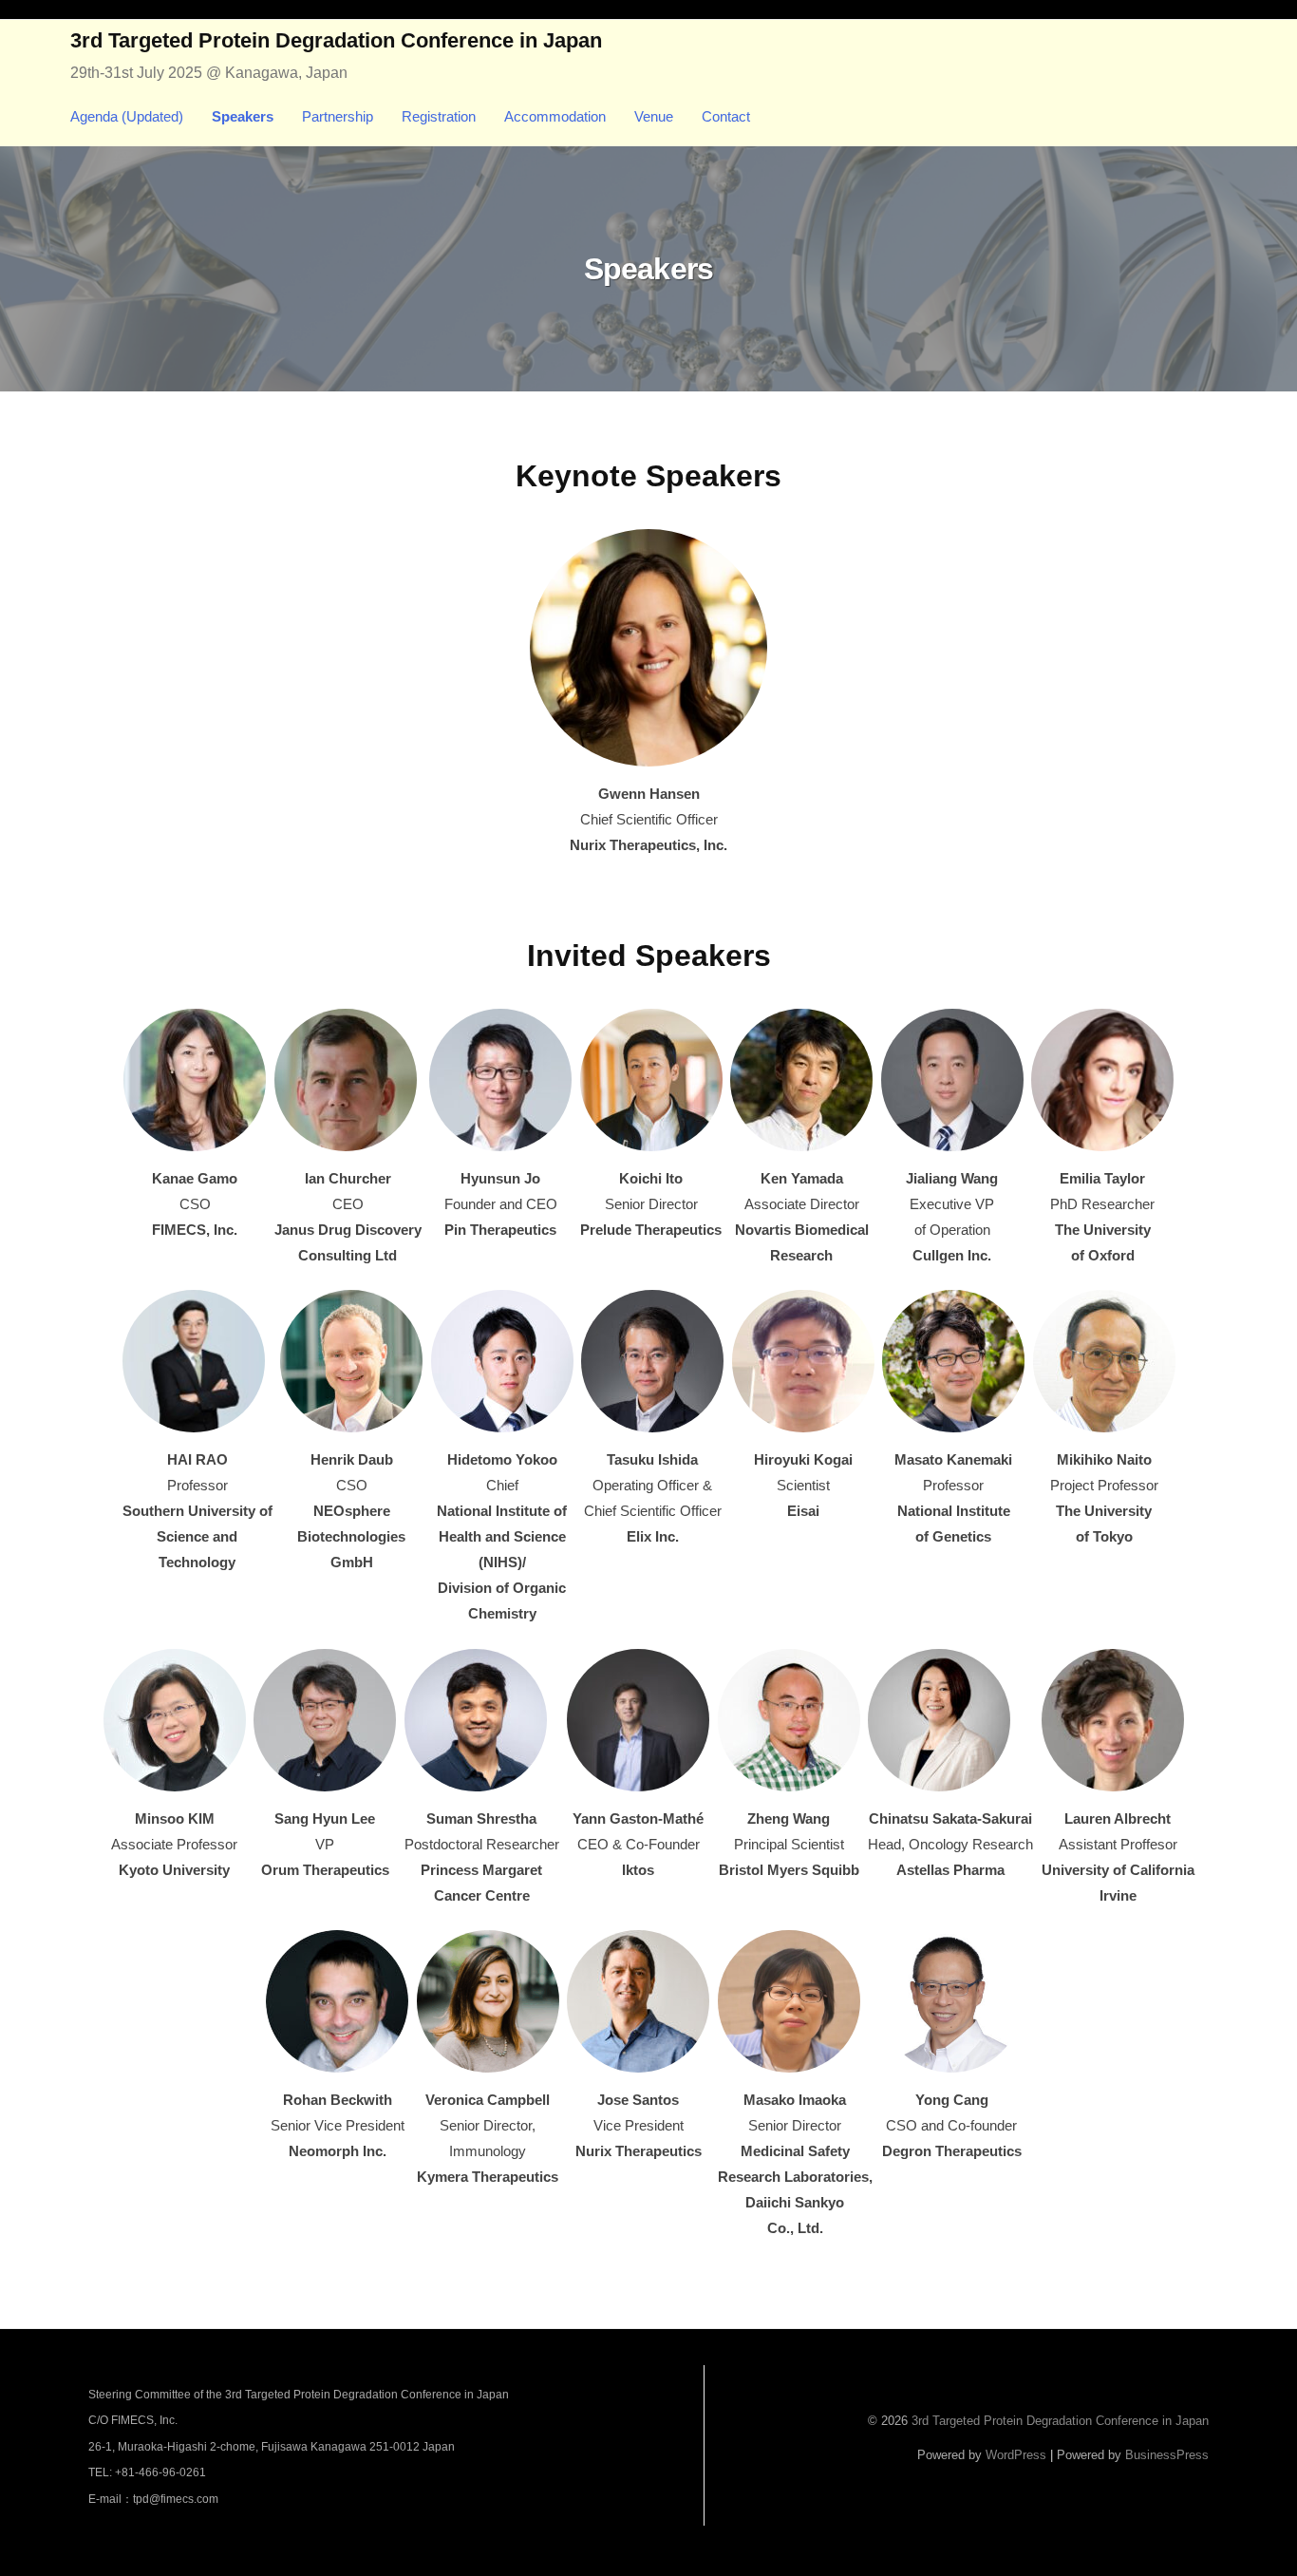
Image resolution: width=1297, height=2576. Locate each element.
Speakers (243, 116)
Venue (654, 116)
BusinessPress (1167, 2455)
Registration (439, 116)
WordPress (1016, 2455)
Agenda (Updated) (127, 116)
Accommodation (555, 116)
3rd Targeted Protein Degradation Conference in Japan (336, 40)
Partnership (338, 116)
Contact (726, 116)
